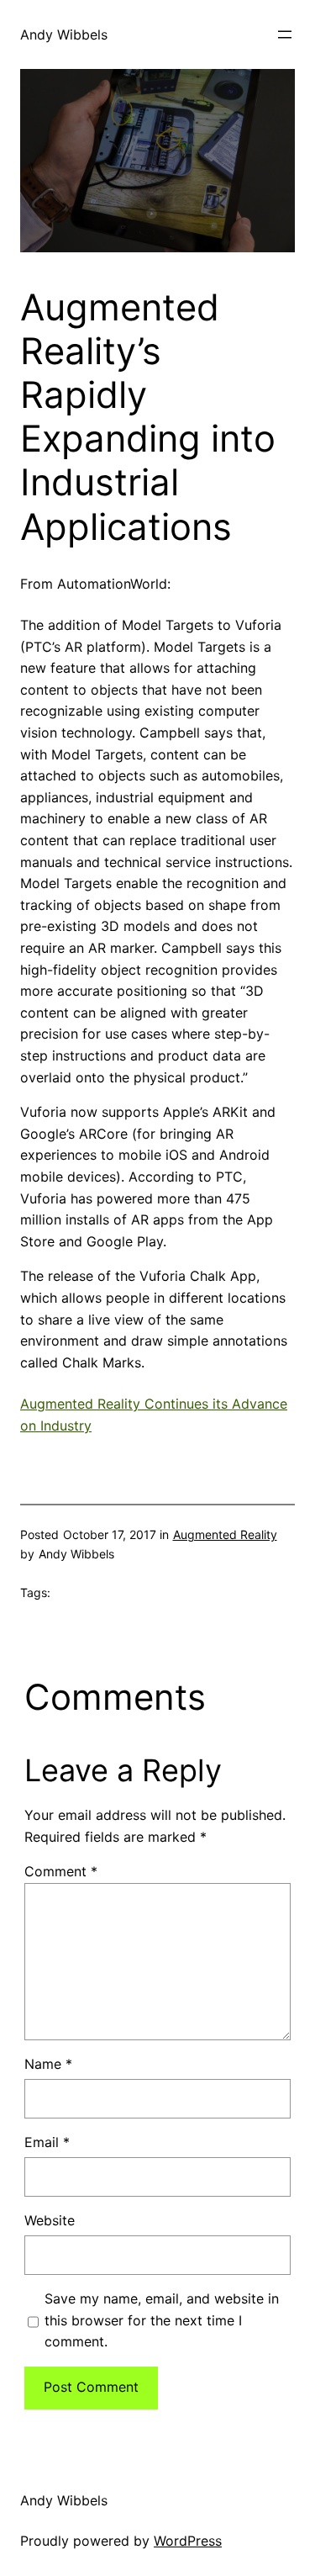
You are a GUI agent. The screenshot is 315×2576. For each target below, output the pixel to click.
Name (48, 2064)
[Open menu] (285, 34)
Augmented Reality (225, 1534)
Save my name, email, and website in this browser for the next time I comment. (162, 2320)
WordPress (188, 2541)
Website (50, 2220)
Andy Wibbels (64, 34)
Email (47, 2142)
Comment (61, 1871)
